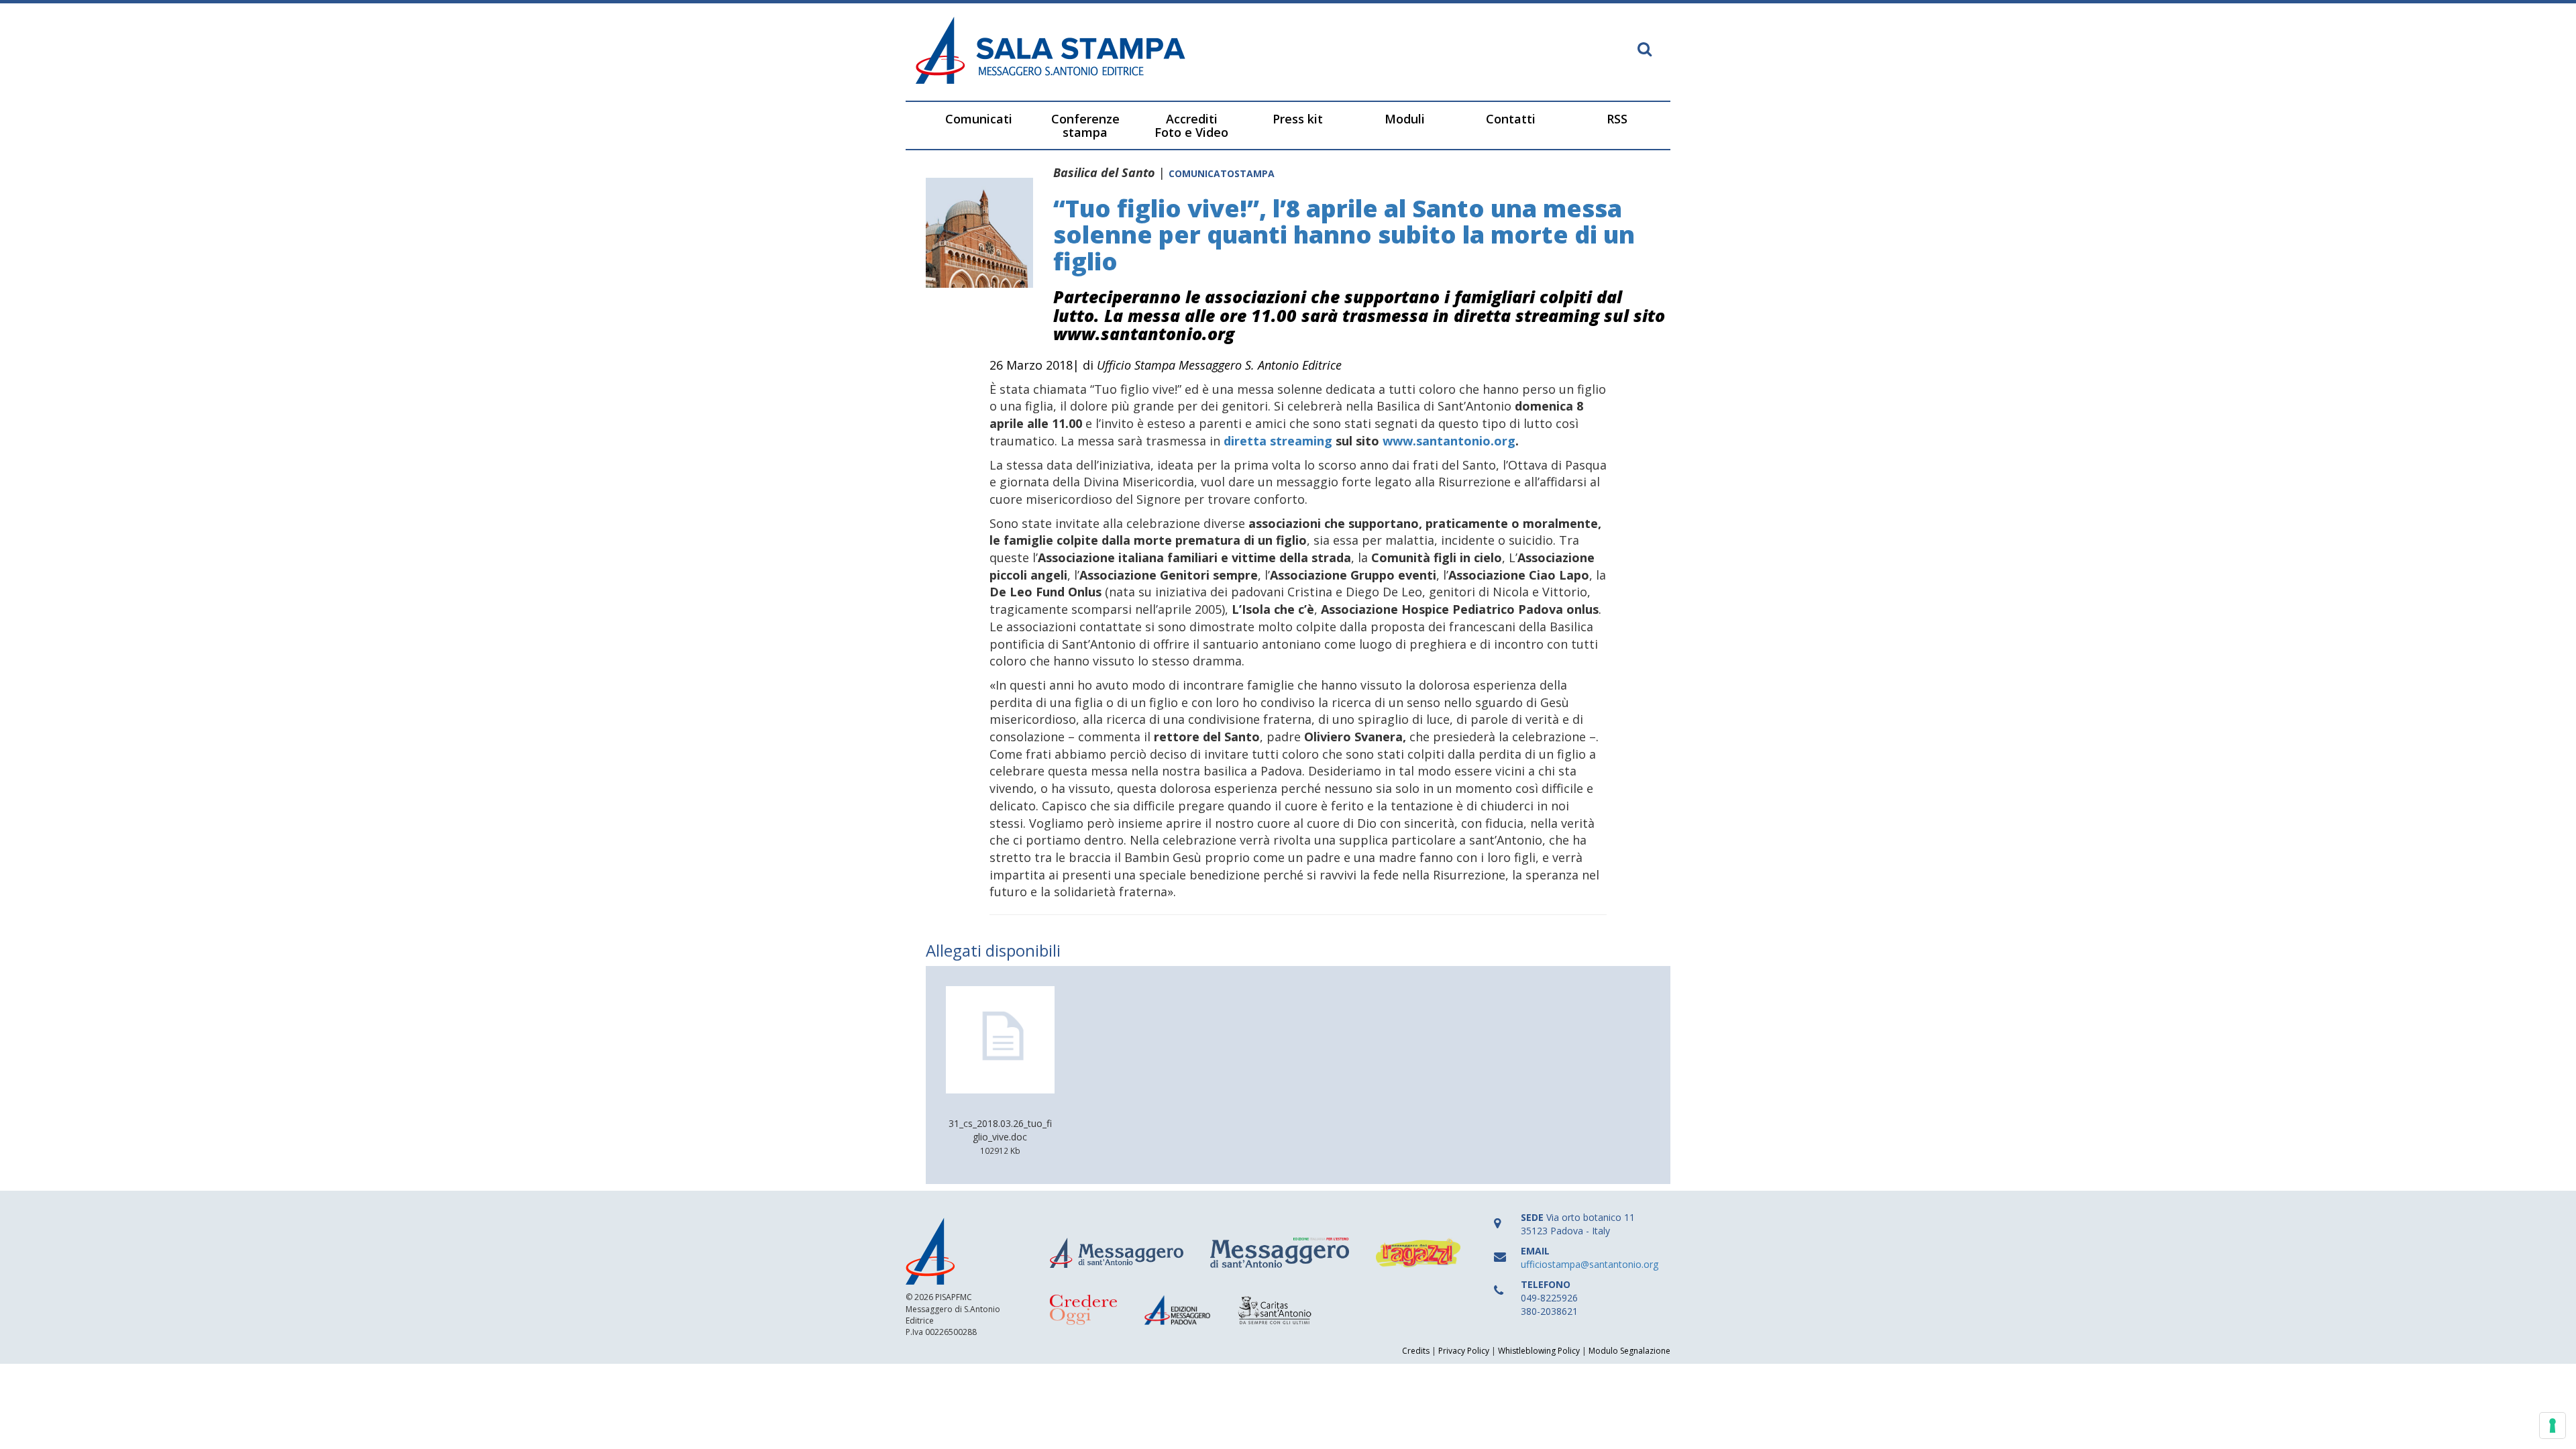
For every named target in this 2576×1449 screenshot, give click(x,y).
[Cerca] (1645, 50)
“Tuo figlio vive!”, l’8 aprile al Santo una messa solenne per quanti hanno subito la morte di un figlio (1344, 235)
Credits (1416, 1351)
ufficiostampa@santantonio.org (1590, 1264)
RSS (1617, 119)
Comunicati (979, 119)
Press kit (1298, 119)
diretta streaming (1278, 441)
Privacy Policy (1464, 1351)
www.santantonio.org (1449, 441)
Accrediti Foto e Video (1191, 125)
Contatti (1511, 119)
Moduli (1405, 119)
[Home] (1097, 52)
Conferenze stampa (1085, 125)
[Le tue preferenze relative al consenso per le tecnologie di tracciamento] (2553, 1426)
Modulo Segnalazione (1629, 1351)
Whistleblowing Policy (1539, 1351)
